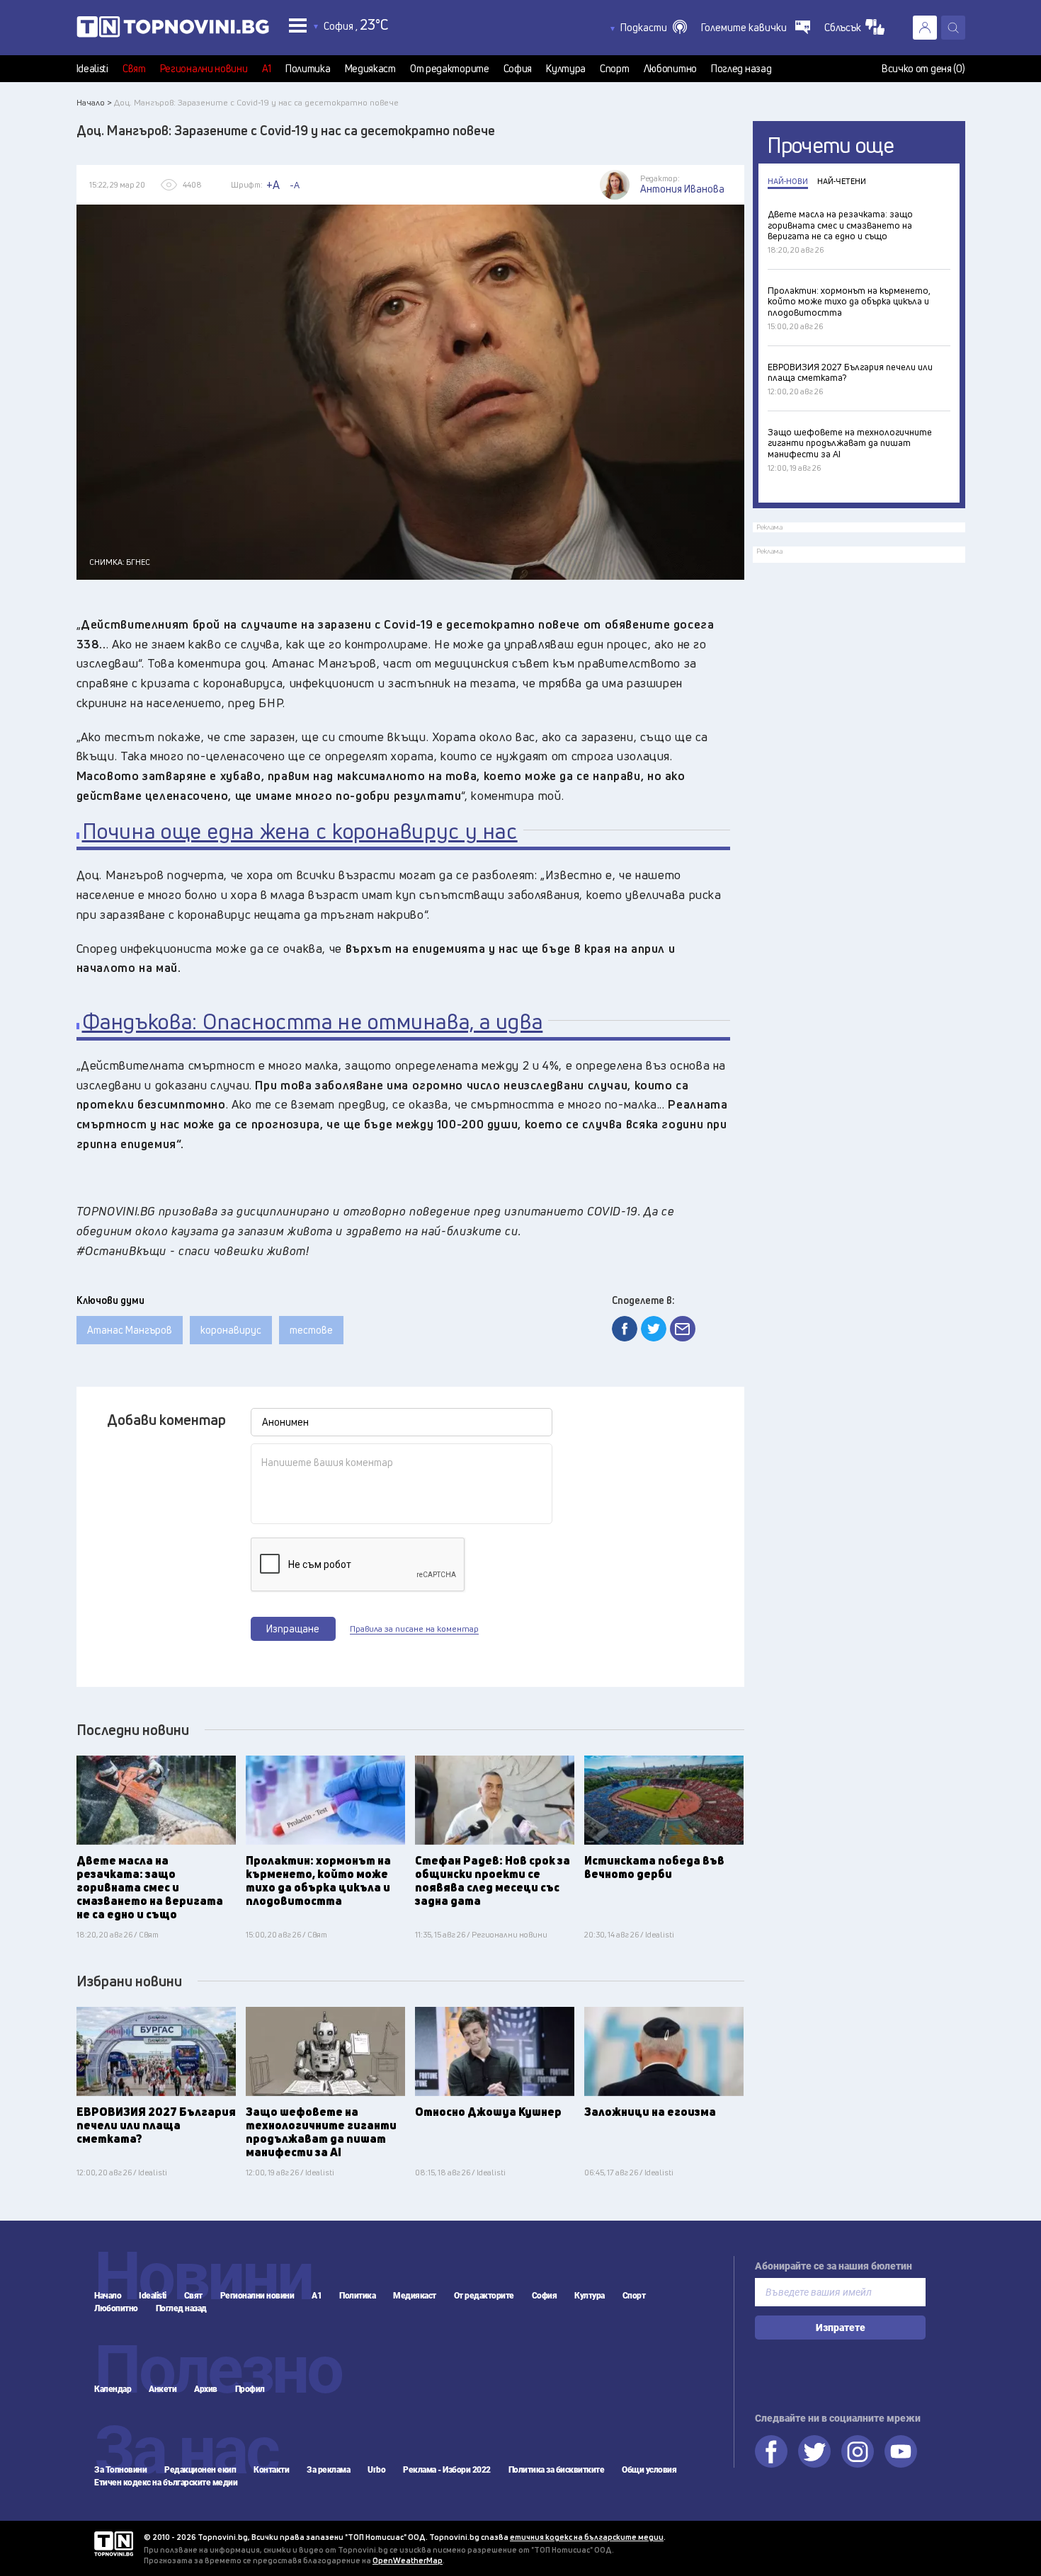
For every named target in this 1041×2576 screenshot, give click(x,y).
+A (273, 185)
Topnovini (114, 2544)
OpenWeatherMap (408, 2560)
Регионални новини (204, 69)
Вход (925, 28)
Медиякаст (370, 69)
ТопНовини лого (173, 30)
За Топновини (120, 2470)
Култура (566, 69)
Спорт (615, 69)
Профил (250, 2389)
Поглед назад (741, 69)
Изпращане (293, 1628)
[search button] (953, 28)
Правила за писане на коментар (414, 1629)
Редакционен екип (200, 2470)
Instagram (858, 2451)
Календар (113, 2389)
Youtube (901, 2451)
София (518, 69)
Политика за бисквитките (557, 2470)
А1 (267, 69)
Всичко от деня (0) (923, 69)
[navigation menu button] (298, 25)
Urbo (376, 2470)
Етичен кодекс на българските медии (166, 2483)
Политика (308, 69)
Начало (108, 2296)
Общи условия (649, 2470)
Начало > (94, 102)
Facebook (771, 2451)
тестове (311, 1330)
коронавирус (231, 1330)
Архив (206, 2389)
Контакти (271, 2470)
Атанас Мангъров (130, 1330)
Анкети (163, 2389)
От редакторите (450, 69)
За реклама (328, 2470)
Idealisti (92, 69)
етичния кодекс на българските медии (587, 2537)
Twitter (814, 2451)
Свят (134, 69)
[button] (654, 28)
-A (295, 185)
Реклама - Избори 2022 (447, 2470)
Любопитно (670, 69)
